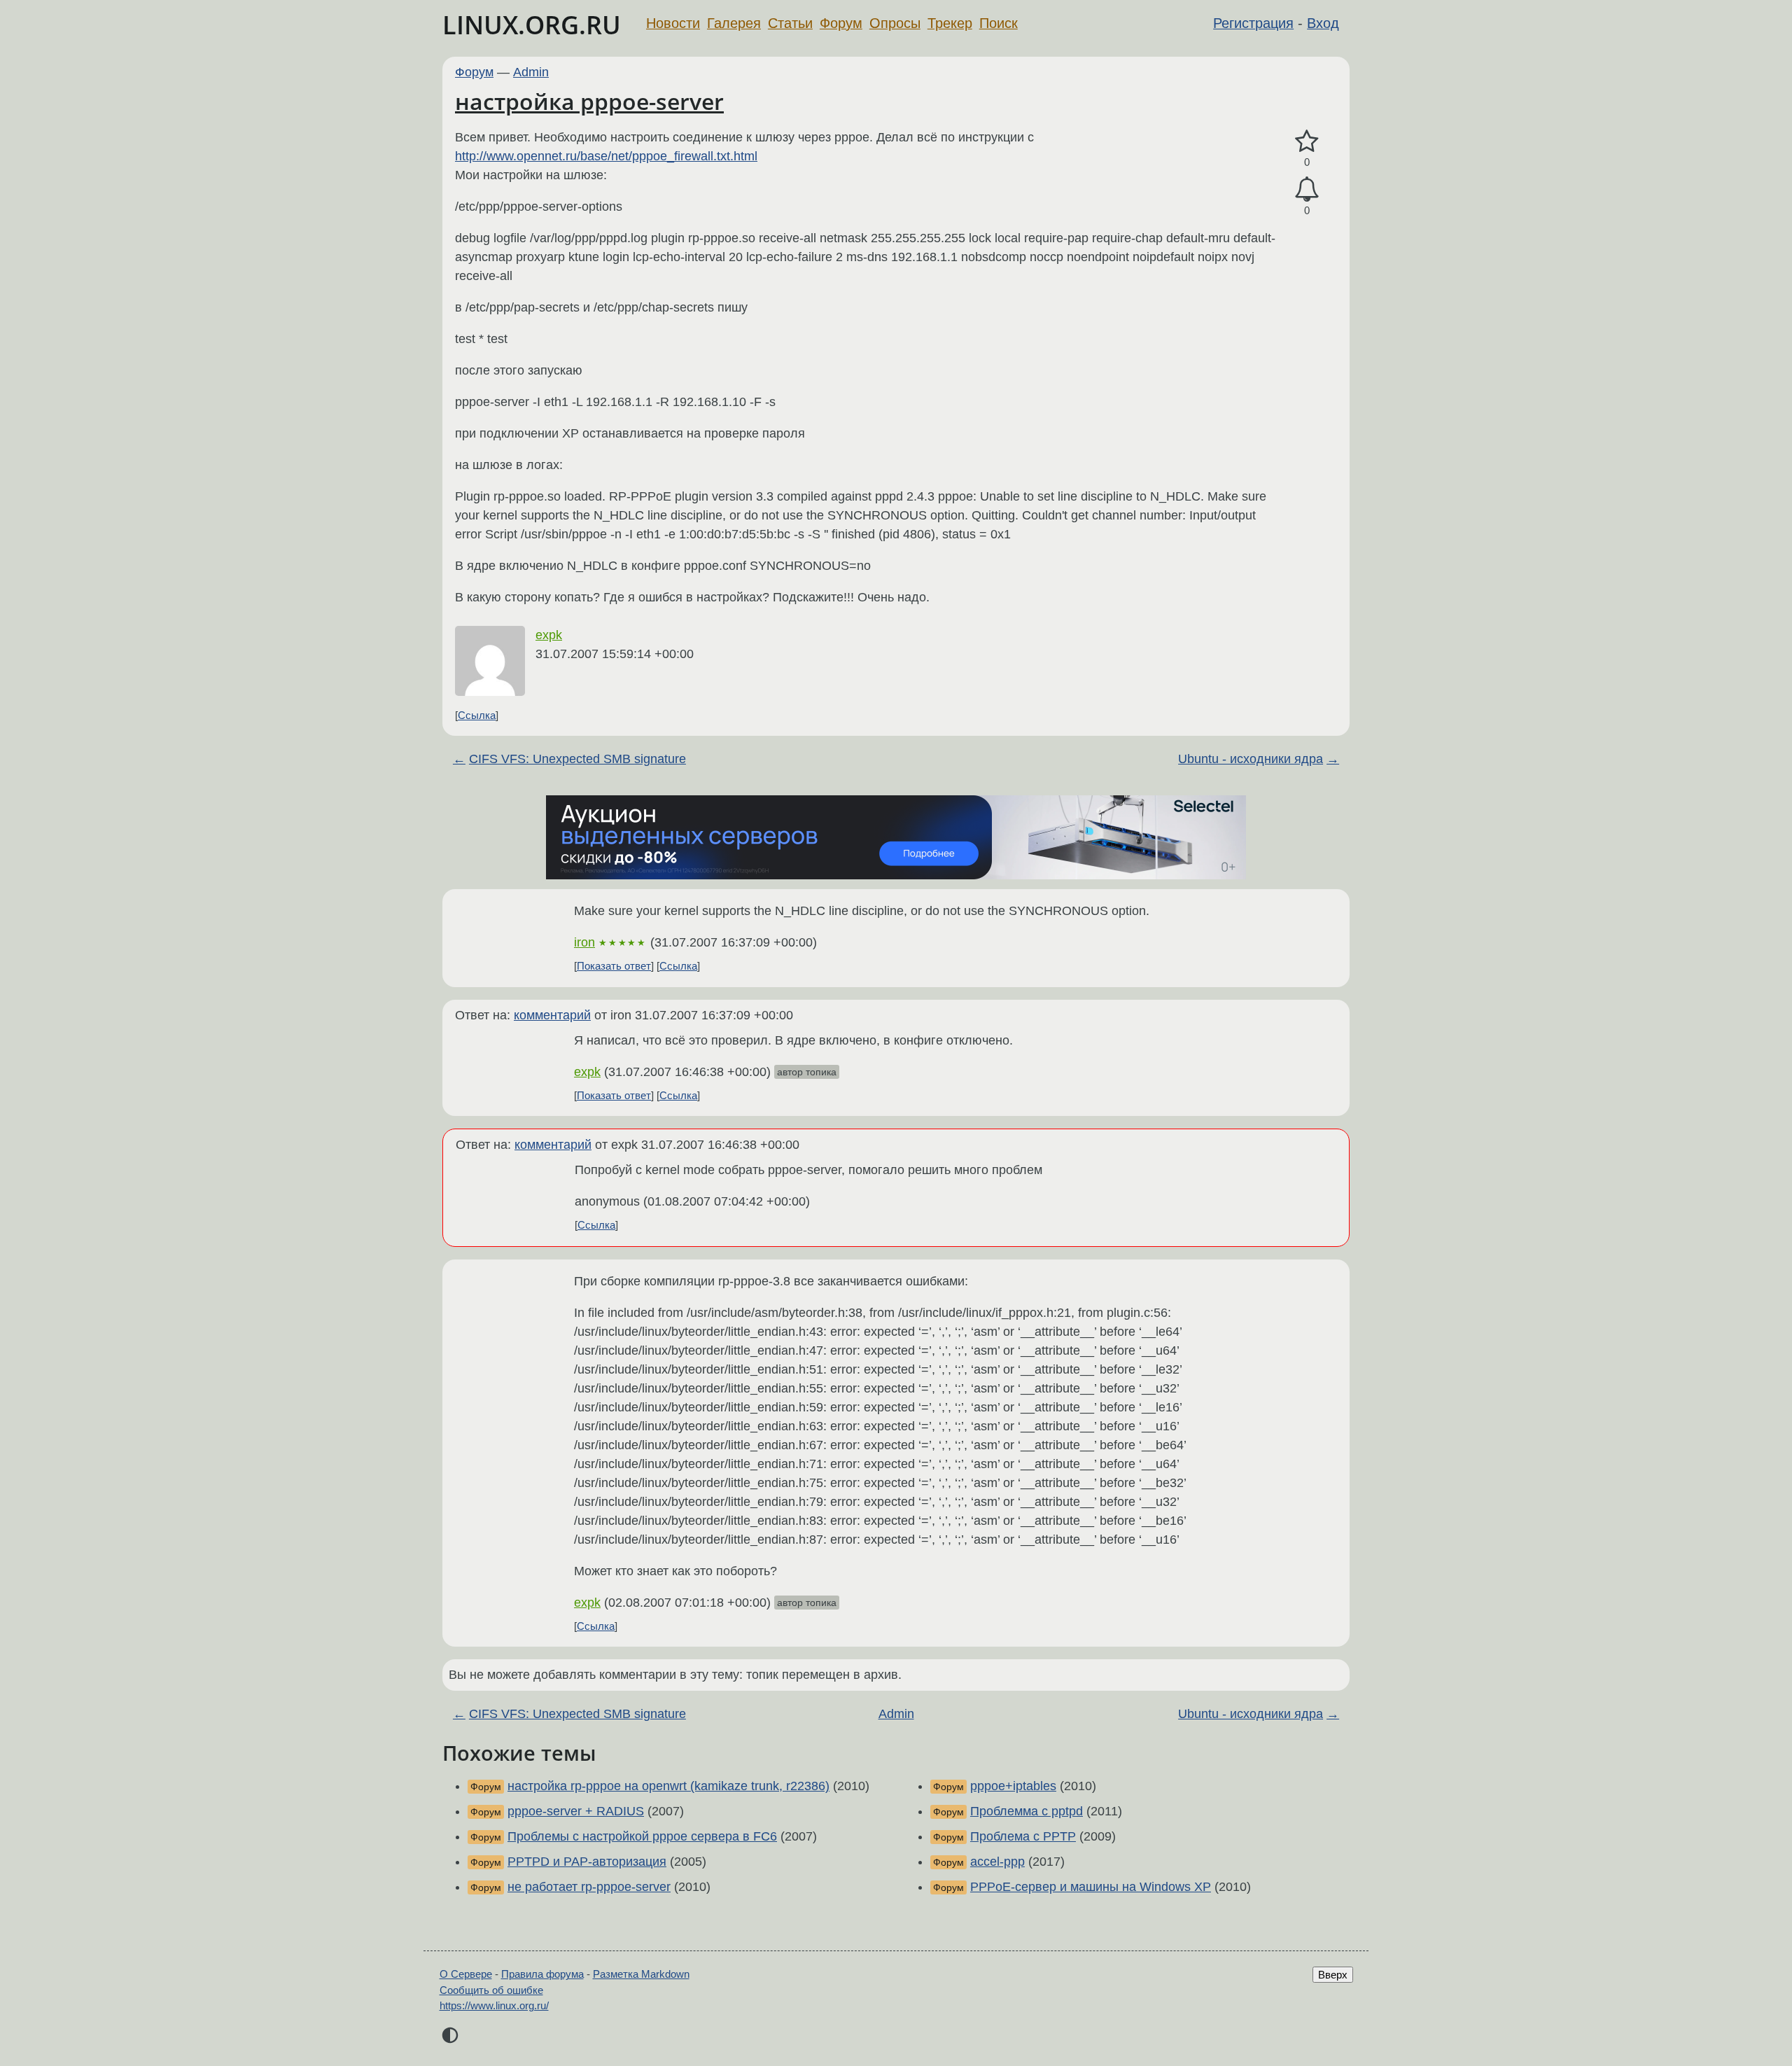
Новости (673, 23)
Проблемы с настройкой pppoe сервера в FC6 (642, 1836)
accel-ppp (997, 1862)
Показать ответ (614, 966)
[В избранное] (1307, 142)
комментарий (552, 1015)
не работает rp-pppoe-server (589, 1887)
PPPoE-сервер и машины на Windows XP (1091, 1887)
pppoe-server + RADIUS (576, 1811)
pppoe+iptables (1013, 1786)
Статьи (790, 23)
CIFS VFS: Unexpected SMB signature (577, 759)
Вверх (1333, 1975)
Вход (1323, 23)
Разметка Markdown (641, 1974)
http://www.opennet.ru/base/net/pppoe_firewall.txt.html (606, 156)
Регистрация (1253, 23)
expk (549, 635)
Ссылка (477, 715)
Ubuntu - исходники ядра (1251, 759)
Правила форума (542, 1974)
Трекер (950, 23)
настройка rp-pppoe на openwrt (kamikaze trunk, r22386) (668, 1786)
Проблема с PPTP (1023, 1836)
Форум (841, 23)
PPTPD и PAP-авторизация (587, 1862)
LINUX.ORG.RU (532, 25)
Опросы (895, 23)
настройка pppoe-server (589, 101)
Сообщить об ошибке (491, 1990)
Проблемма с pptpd (1027, 1811)
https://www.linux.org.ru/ (494, 2005)
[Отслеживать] (1307, 189)
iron (584, 942)
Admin (531, 72)
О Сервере (466, 1974)
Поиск (999, 23)
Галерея (734, 23)
